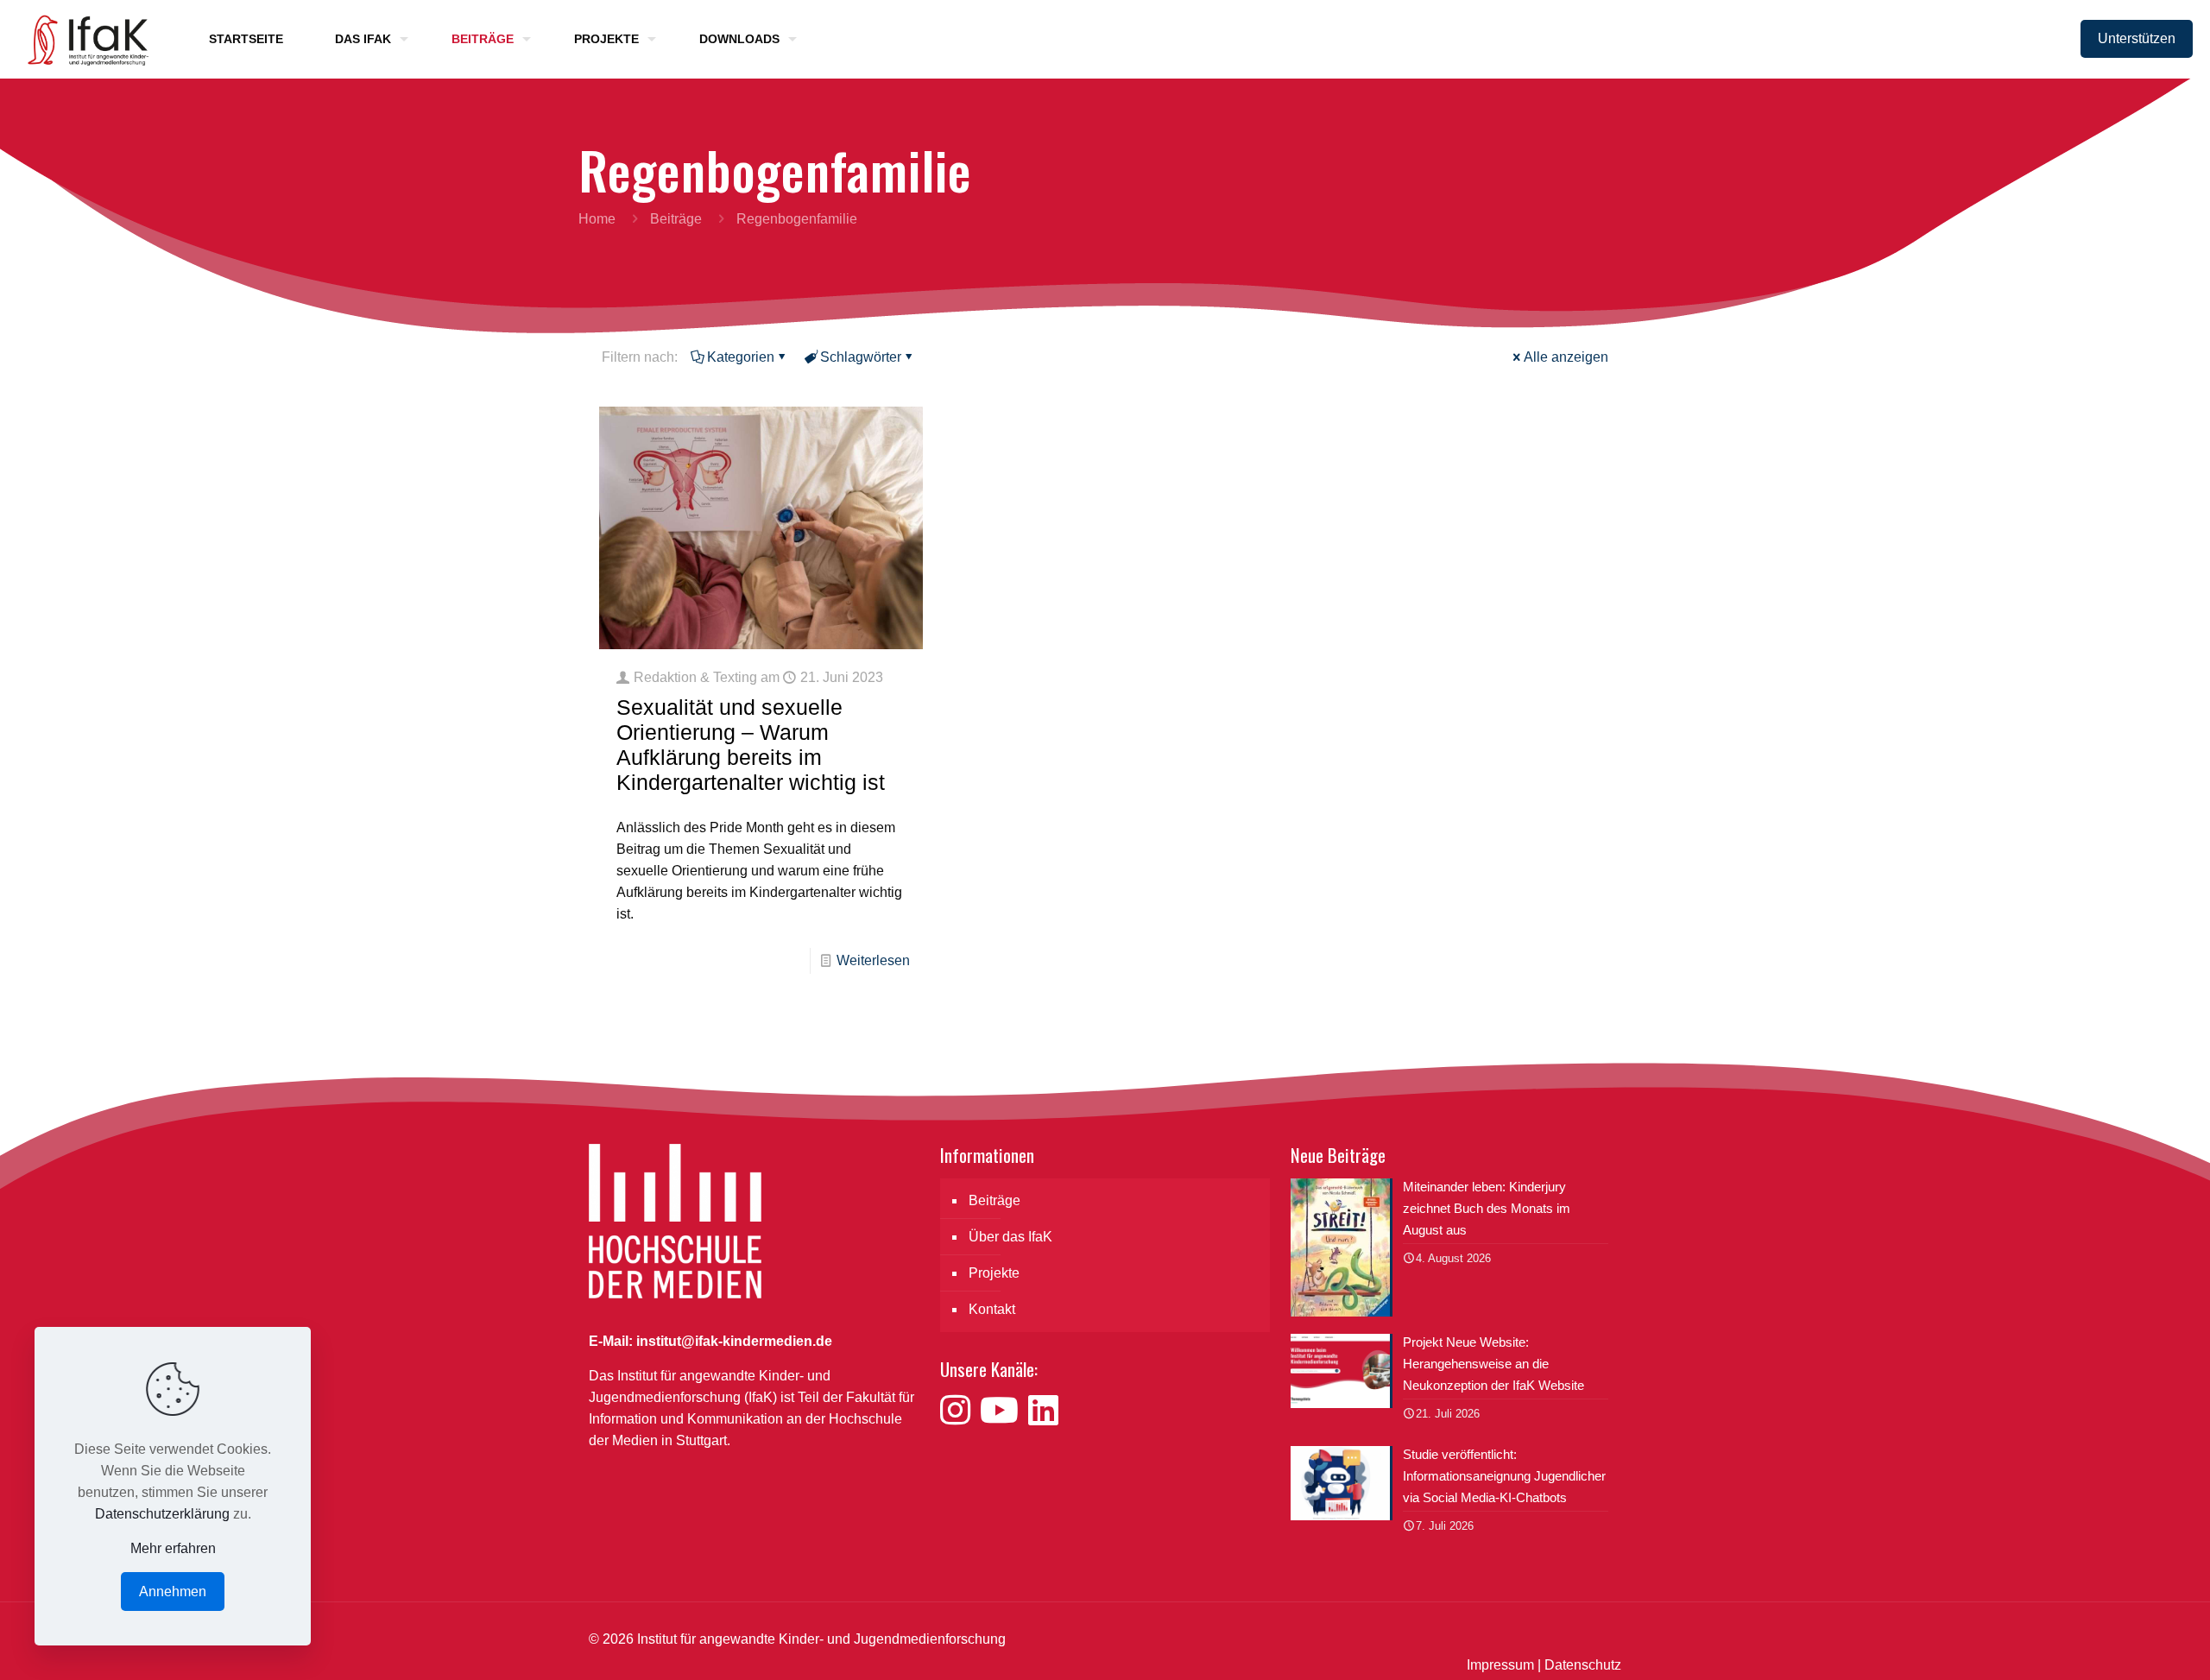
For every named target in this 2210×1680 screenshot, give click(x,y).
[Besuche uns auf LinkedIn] (1043, 1411)
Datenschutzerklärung (162, 1514)
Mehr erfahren (173, 1548)
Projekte (994, 1273)
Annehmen (173, 1592)
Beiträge (676, 219)
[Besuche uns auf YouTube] (1004, 1411)
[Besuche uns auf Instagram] (960, 1411)
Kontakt (992, 1309)
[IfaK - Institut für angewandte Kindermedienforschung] (83, 39)
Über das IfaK (1010, 1237)
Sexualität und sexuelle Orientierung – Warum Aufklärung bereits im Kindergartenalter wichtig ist (751, 745)
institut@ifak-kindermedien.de (734, 1341)
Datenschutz (1583, 1665)
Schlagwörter (861, 357)
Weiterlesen (873, 960)
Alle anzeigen (1566, 357)
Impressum (1500, 1665)
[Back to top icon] (2127, 1645)
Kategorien (741, 357)
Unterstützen (2137, 38)
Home (597, 219)
